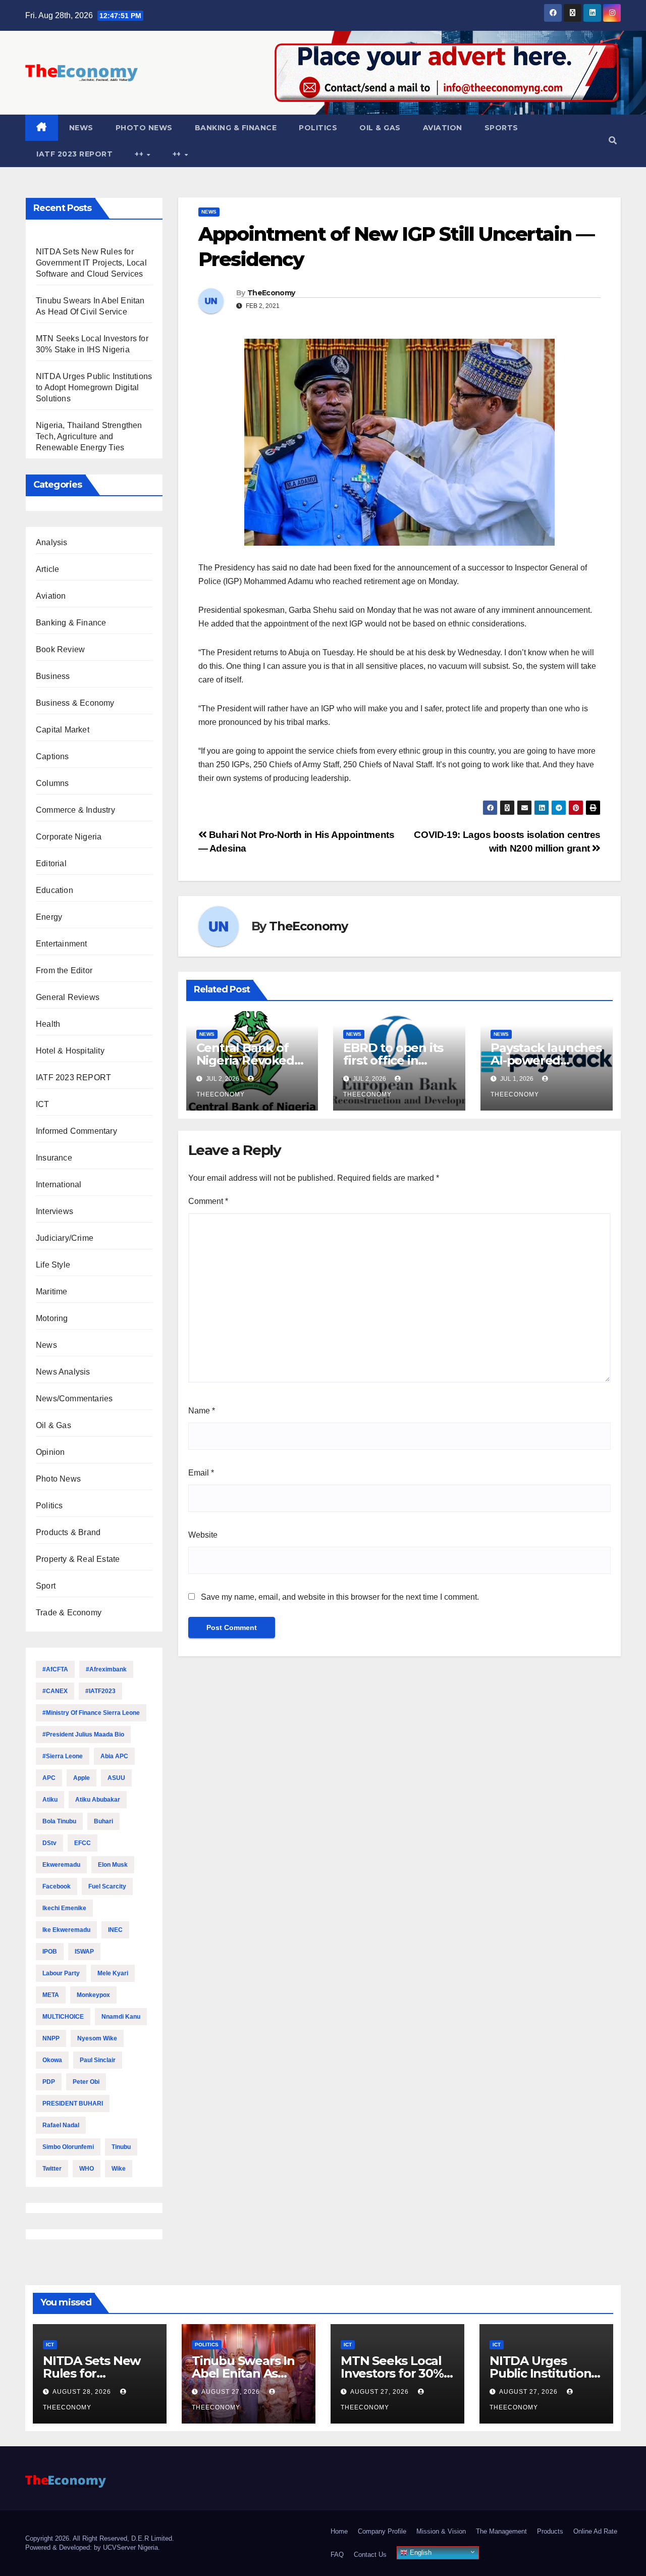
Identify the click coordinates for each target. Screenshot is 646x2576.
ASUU (116, 1778)
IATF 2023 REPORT (74, 154)
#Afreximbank (106, 1669)
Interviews (55, 1211)
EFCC (83, 1843)
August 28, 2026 (83, 2392)
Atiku (50, 1800)
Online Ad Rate (595, 2531)
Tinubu (121, 2147)
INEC (115, 1930)
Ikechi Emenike (64, 1908)
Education (55, 890)
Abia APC (114, 1756)
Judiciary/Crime (65, 1238)
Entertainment (62, 944)
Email (201, 1473)
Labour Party (61, 1973)
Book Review (60, 649)
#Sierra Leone (63, 1756)
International (59, 1185)
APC (49, 1778)
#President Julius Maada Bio (83, 1734)
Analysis (52, 542)
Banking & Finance (236, 128)
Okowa (52, 2060)
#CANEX (55, 1691)
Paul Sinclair (98, 2060)
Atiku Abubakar (98, 1800)
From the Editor (64, 970)
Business (53, 676)
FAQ (337, 2555)
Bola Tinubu (59, 1821)
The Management (501, 2531)
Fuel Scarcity (107, 1886)
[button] (613, 141)
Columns (52, 783)
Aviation (443, 128)
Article (47, 569)
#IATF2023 (100, 1691)
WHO (87, 2169)
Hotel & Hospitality (70, 1051)
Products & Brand (68, 1532)
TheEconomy (271, 293)
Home (339, 2531)
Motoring (52, 1318)
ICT (43, 1104)
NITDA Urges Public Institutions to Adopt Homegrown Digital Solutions (94, 387)
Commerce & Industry (75, 810)
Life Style (53, 1265)
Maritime (52, 1292)
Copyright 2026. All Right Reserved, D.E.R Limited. (100, 2538)
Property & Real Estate (78, 1559)
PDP (49, 2082)
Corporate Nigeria (69, 837)
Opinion (50, 1452)
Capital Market (63, 730)
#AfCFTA (55, 1669)
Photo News (144, 128)
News (81, 128)
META (51, 1995)
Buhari (103, 1821)
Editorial (51, 863)
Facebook (57, 1886)
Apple (82, 1778)
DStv (49, 1843)
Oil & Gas (380, 128)
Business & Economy (75, 703)
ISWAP (84, 1952)
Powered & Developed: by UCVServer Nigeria (92, 2547)
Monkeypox (93, 1995)
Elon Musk (113, 1865)
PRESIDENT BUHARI (73, 2104)
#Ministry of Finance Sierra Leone (91, 1713)
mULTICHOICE (63, 2017)
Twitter (52, 2169)
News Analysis (63, 1372)
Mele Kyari (113, 1973)
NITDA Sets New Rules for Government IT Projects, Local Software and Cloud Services (91, 263)
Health (48, 1024)
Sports (501, 128)
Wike (119, 2169)
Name (202, 1411)
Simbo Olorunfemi (68, 2147)
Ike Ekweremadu (66, 1930)
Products (550, 2531)
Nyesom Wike (97, 2038)
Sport (46, 1586)
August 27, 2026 (232, 2392)
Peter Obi (86, 2082)
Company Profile (382, 2531)
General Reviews (68, 997)
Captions (52, 756)
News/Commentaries (74, 1399)
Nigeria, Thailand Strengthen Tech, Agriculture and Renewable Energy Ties (89, 436)
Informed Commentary (76, 1131)
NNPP (51, 2038)
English (420, 2553)
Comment (208, 1201)
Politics (318, 128)
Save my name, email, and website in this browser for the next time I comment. (340, 1597)
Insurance (54, 1158)
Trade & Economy (69, 1613)
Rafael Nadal (61, 2125)
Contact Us (370, 2555)
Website (203, 1535)
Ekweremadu (61, 1865)
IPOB (50, 1952)
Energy (49, 917)
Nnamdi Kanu (121, 2017)
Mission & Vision (441, 2531)
